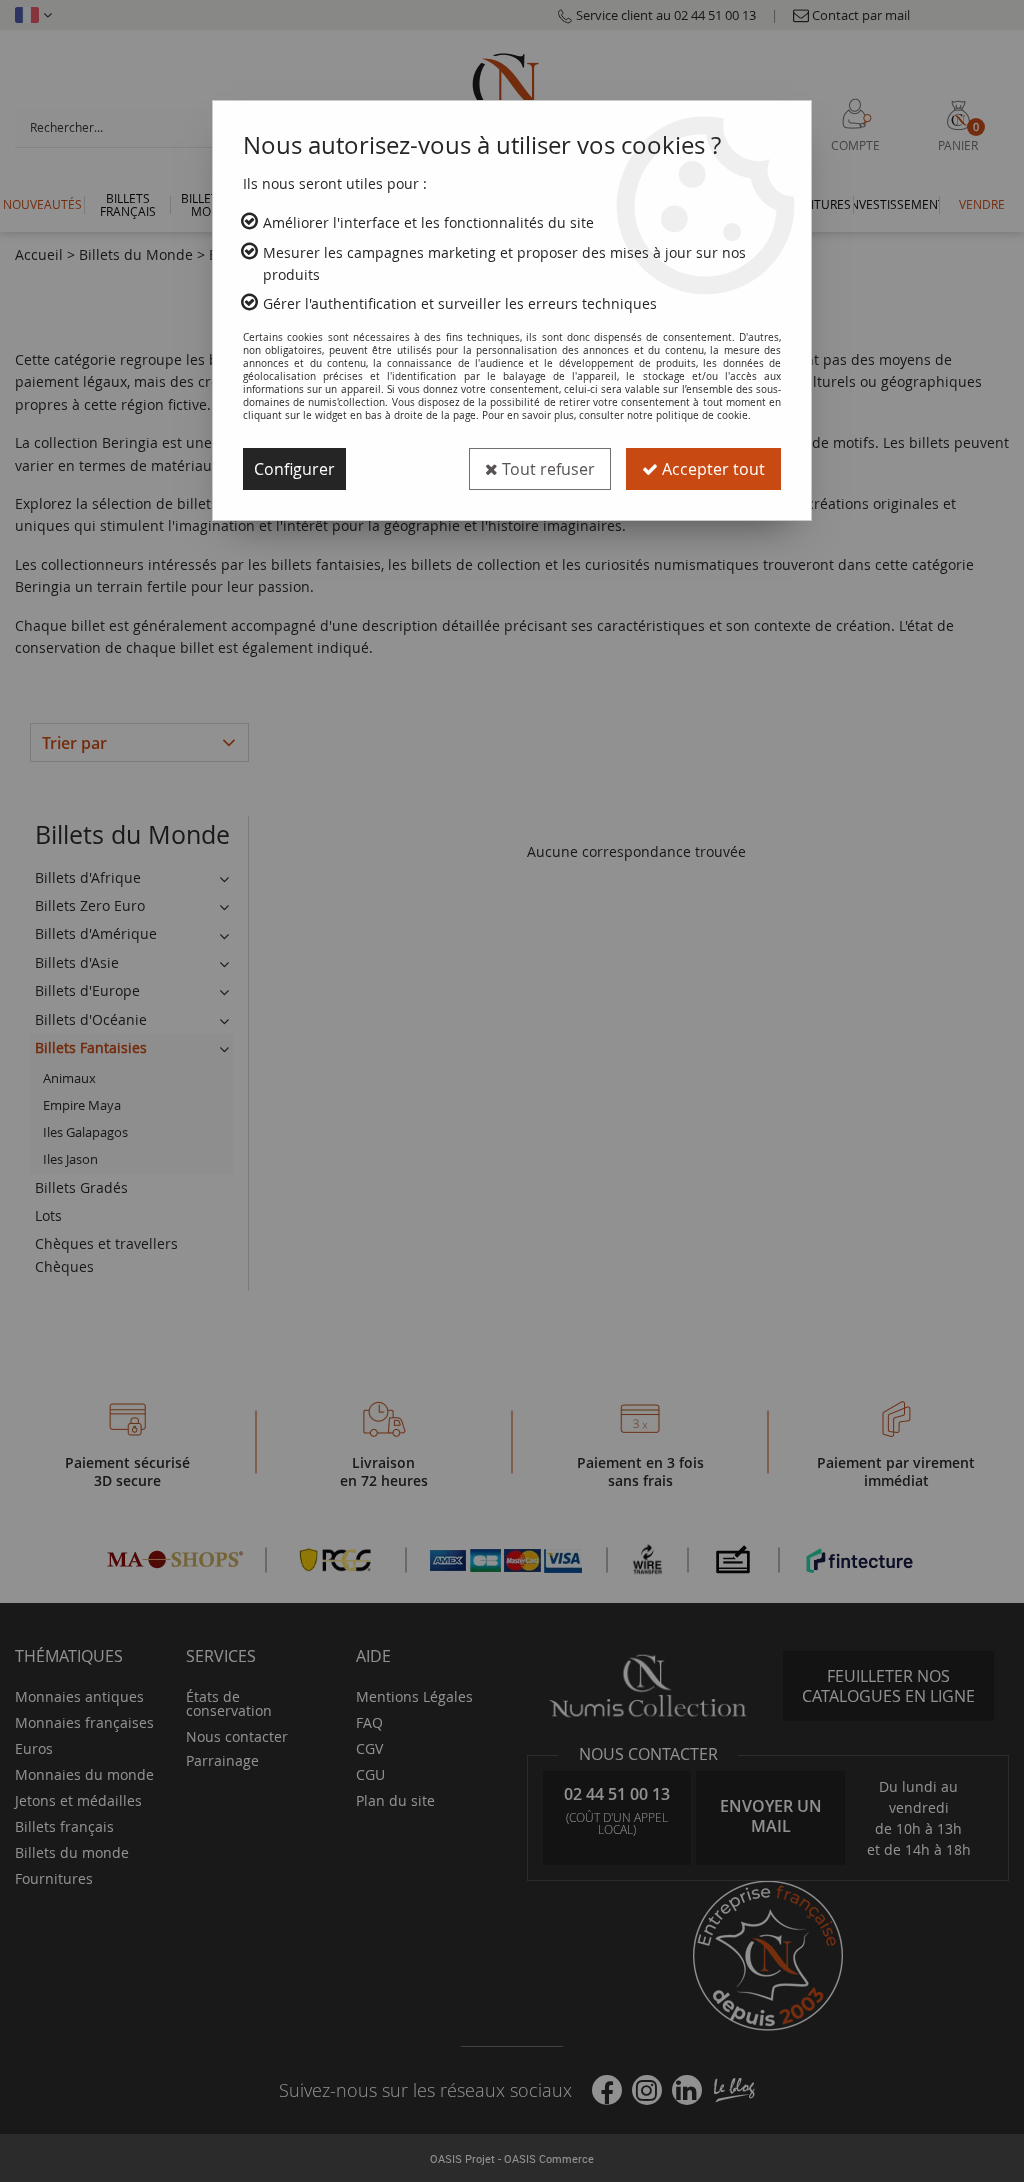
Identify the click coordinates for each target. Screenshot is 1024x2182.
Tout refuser (546, 469)
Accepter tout (711, 469)
